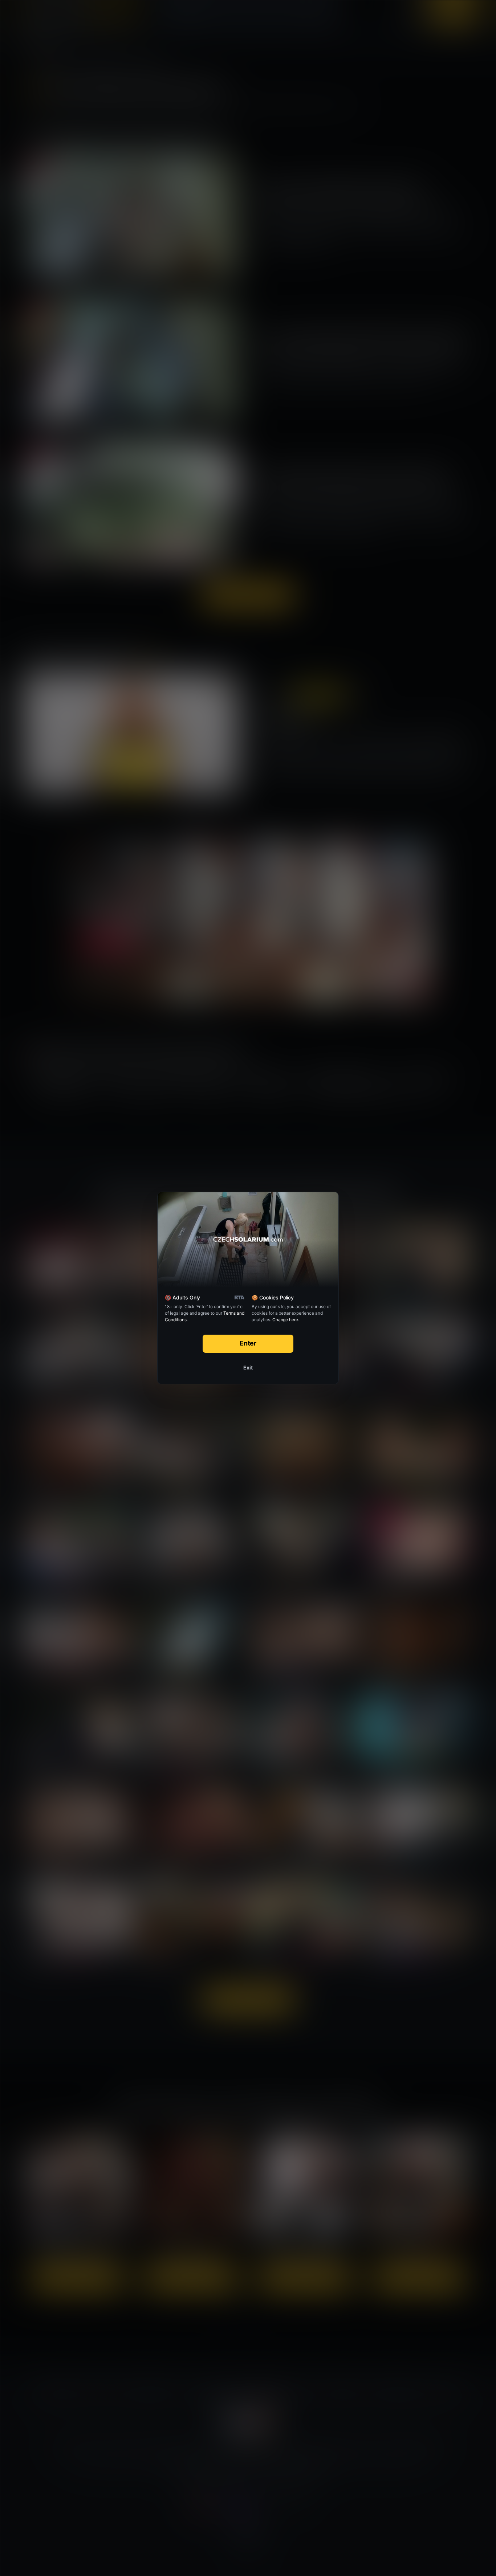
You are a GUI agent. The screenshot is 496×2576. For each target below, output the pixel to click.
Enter (248, 1343)
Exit (248, 1367)
